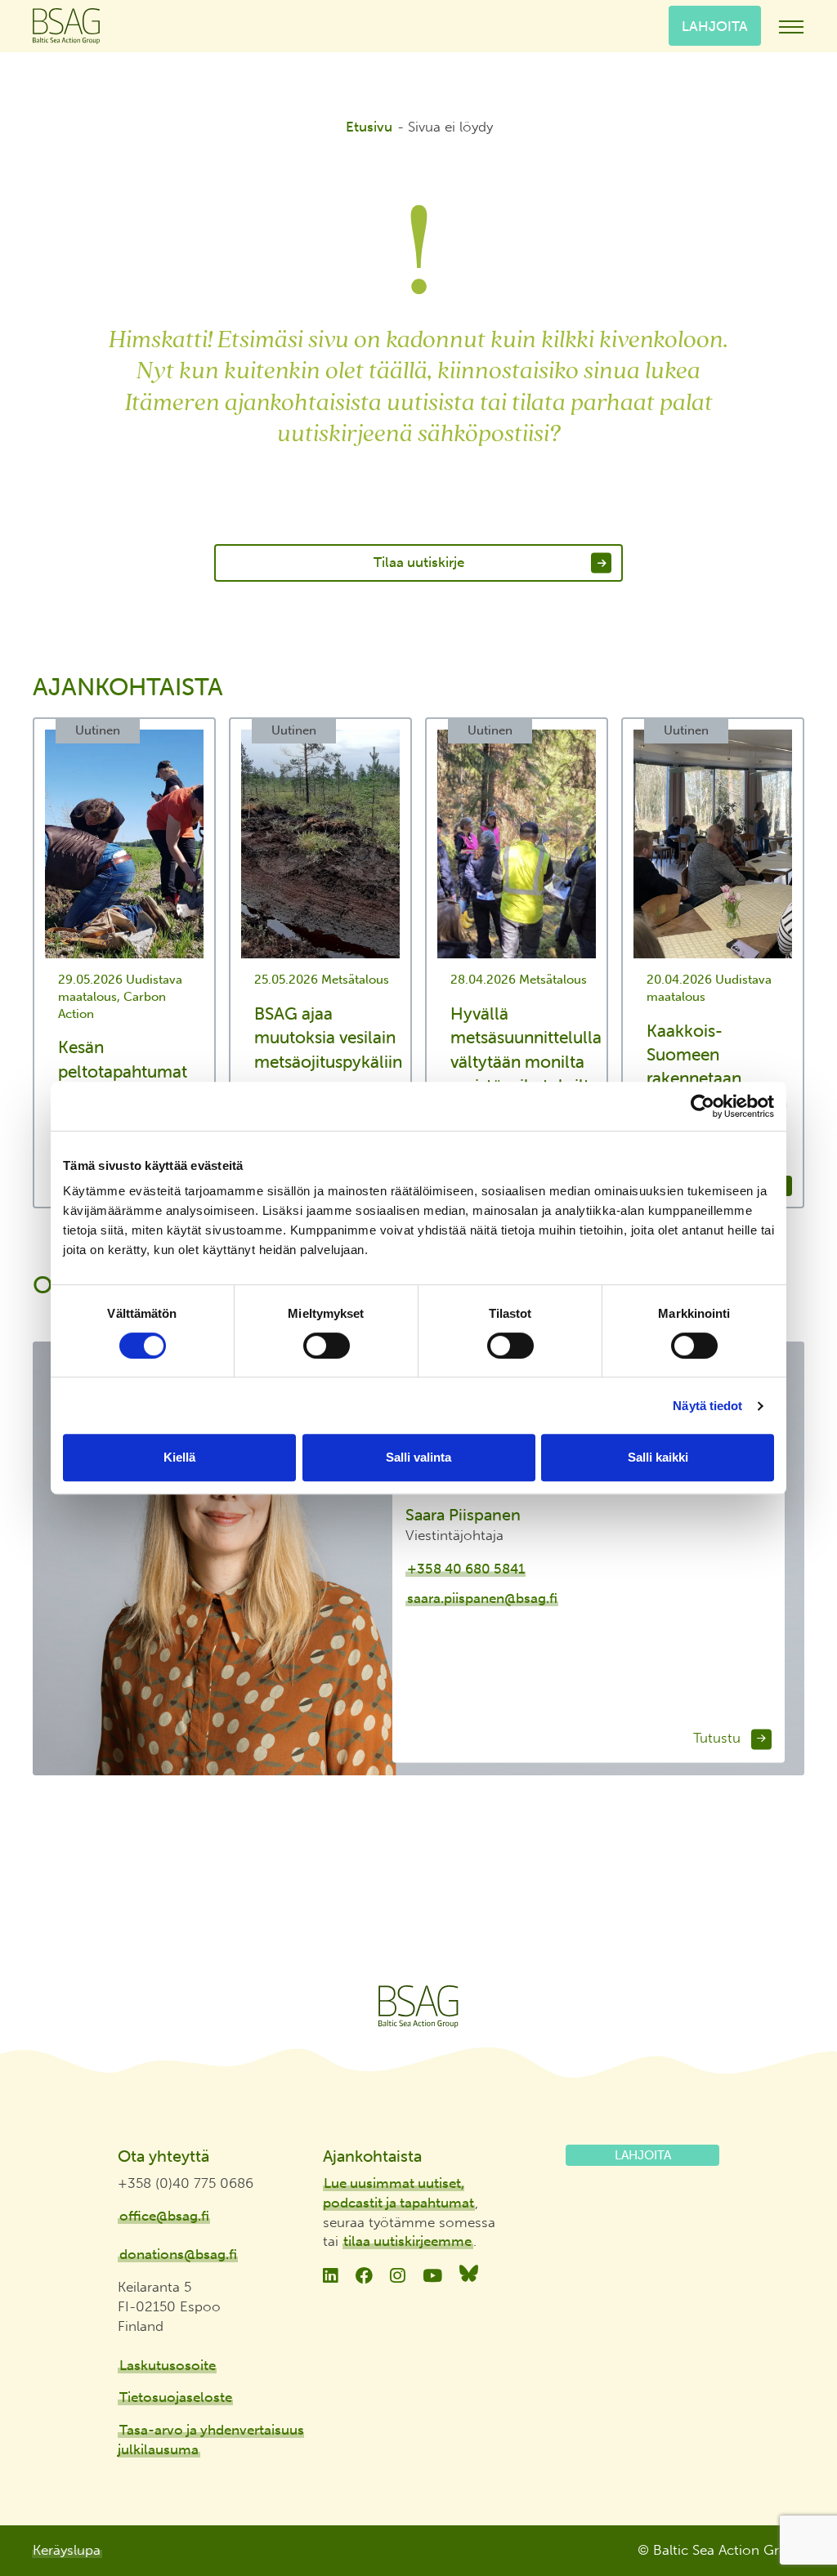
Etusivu (369, 127)
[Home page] (418, 2007)
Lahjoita (715, 25)
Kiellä (179, 1457)
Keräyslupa (67, 2550)
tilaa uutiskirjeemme (407, 2241)
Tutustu (719, 1739)
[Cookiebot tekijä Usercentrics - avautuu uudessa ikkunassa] (703, 1106)
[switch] (327, 1346)
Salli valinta (418, 1457)
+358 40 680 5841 (466, 1569)
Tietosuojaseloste (176, 2397)
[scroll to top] (790, 2503)
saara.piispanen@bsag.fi (482, 1599)
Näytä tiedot (707, 1406)
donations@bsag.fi (178, 2254)
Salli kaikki (658, 1457)
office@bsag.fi (164, 2216)
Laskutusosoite (168, 2365)
